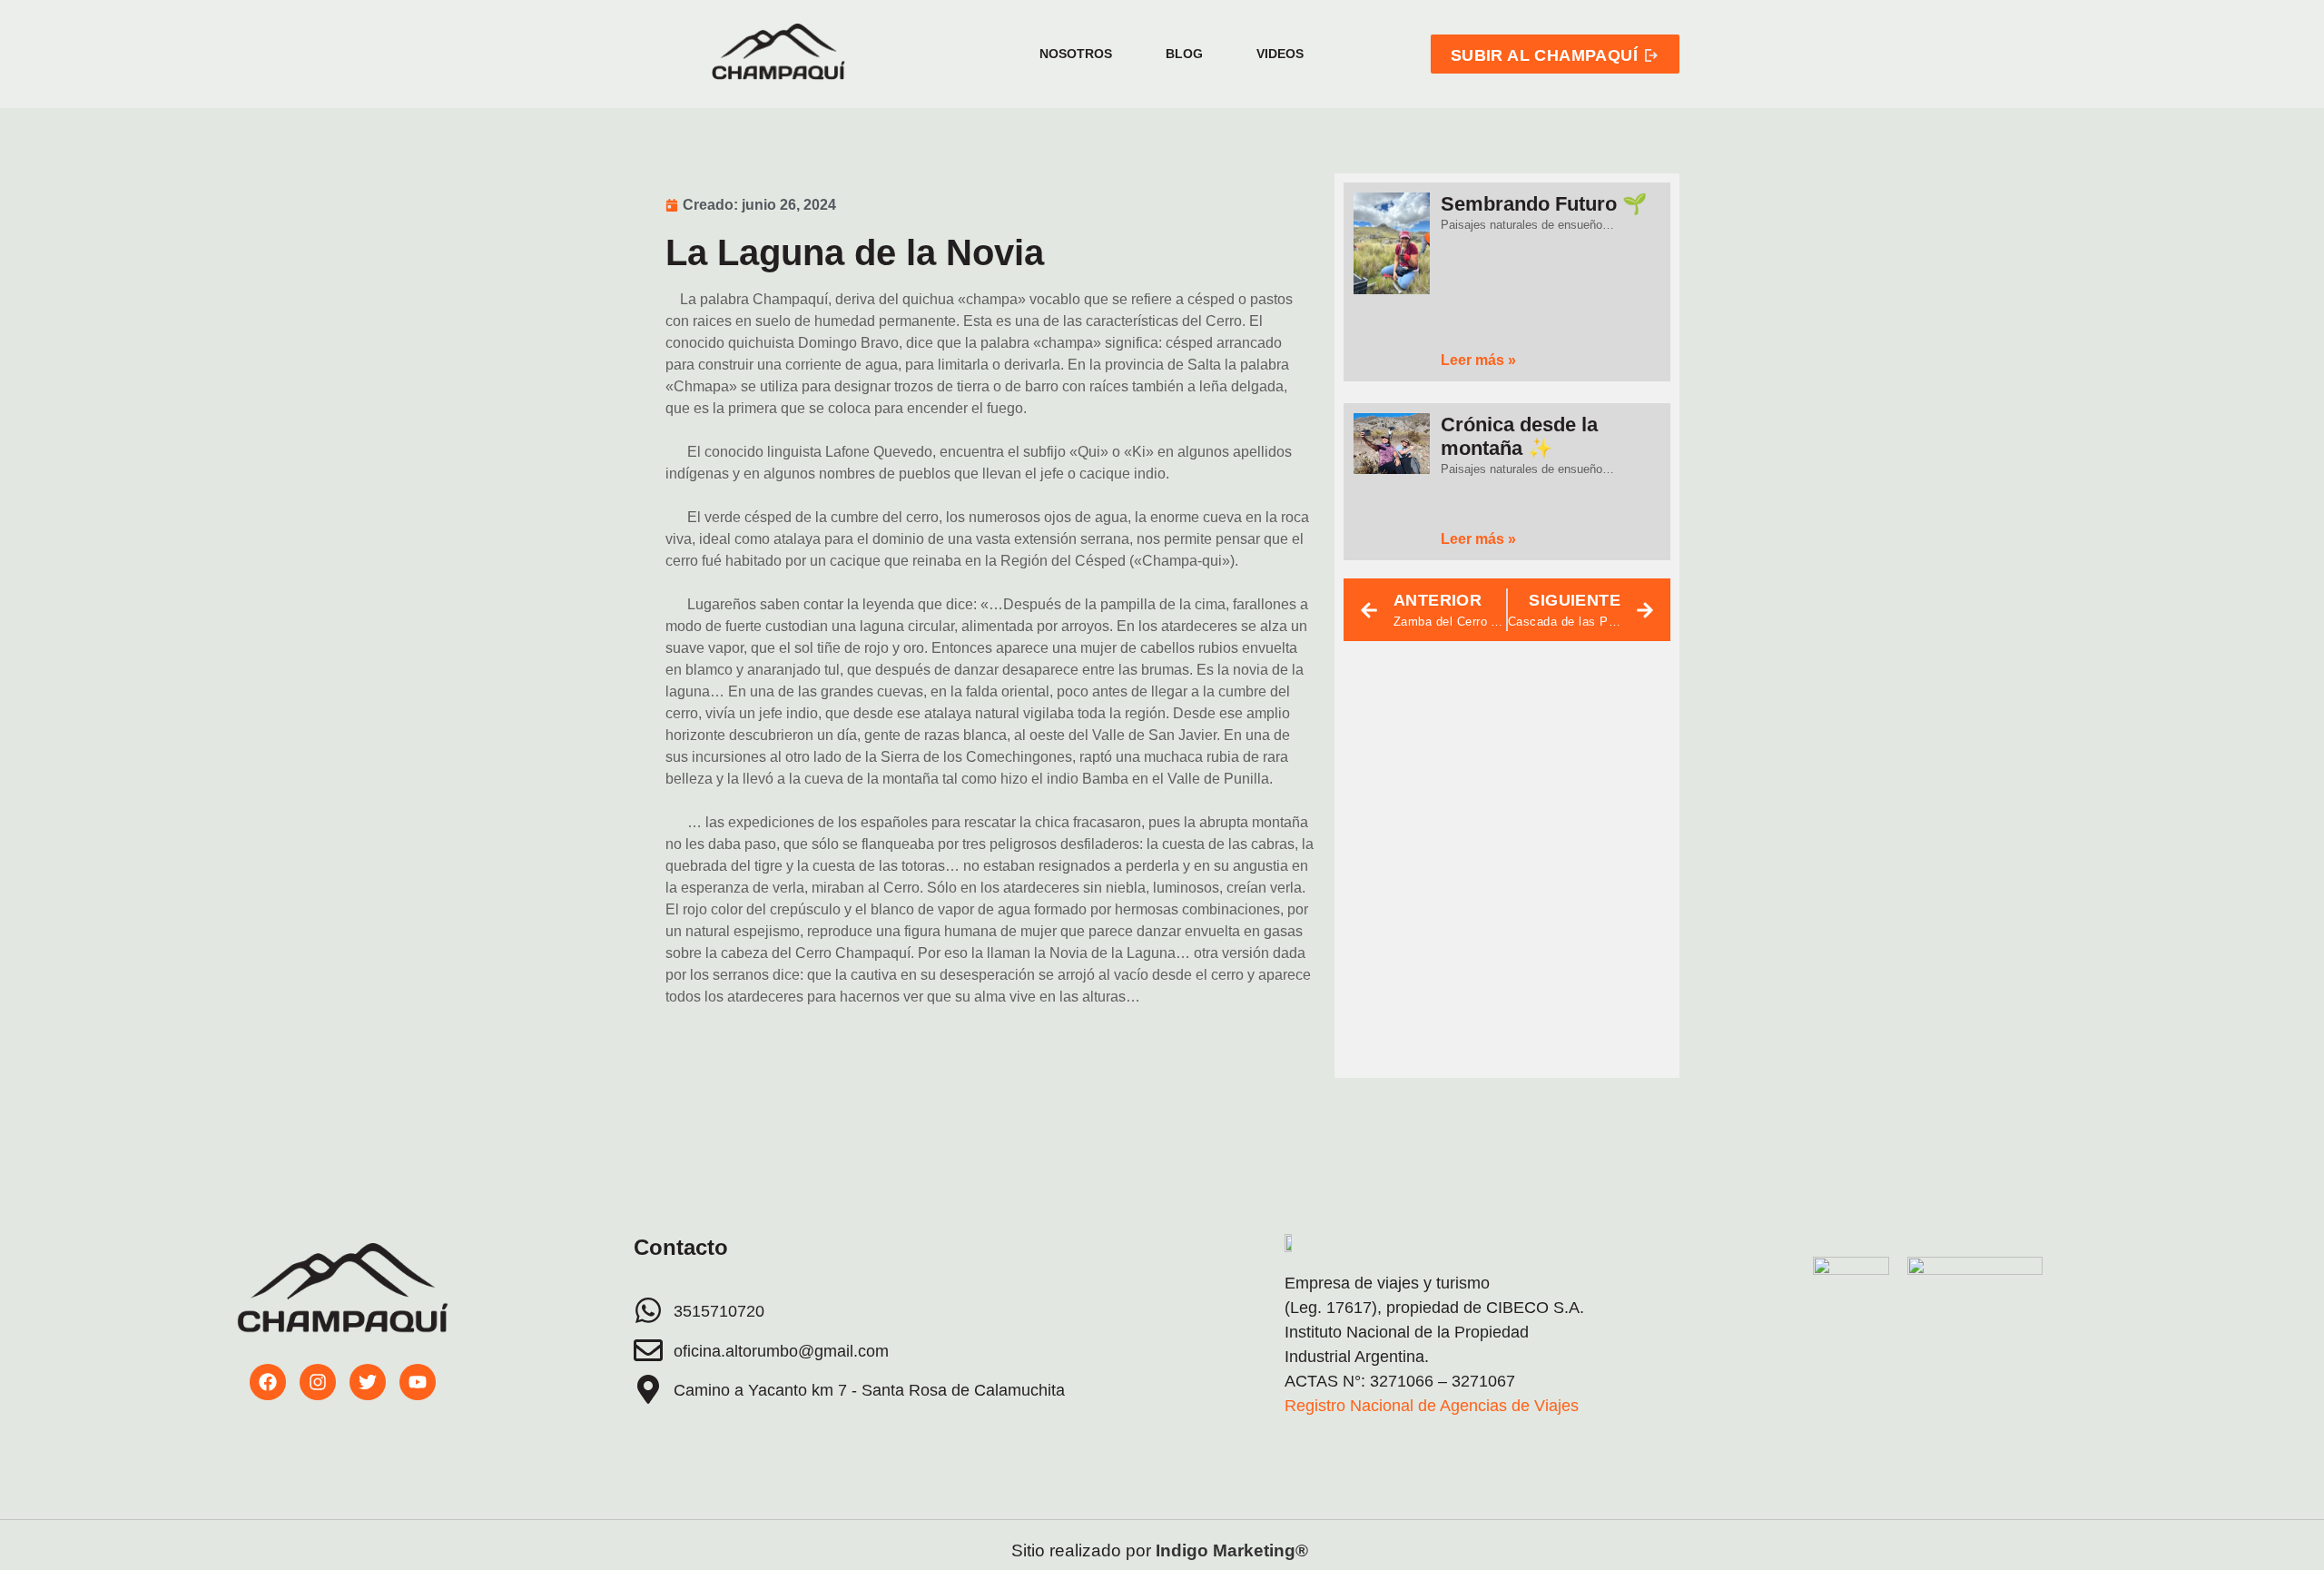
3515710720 (719, 1311)
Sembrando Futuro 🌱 (1544, 204)
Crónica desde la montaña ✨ (1519, 436)
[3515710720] (648, 1310)
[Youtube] (418, 1382)
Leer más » (1478, 360)
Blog (1184, 54)
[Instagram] (318, 1382)
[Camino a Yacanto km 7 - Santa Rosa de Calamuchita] (648, 1389)
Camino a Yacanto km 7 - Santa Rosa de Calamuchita (869, 1390)
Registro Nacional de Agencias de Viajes (1432, 1406)
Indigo (1182, 1550)
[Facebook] (268, 1382)
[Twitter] (368, 1382)
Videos (1280, 54)
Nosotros (1076, 54)
